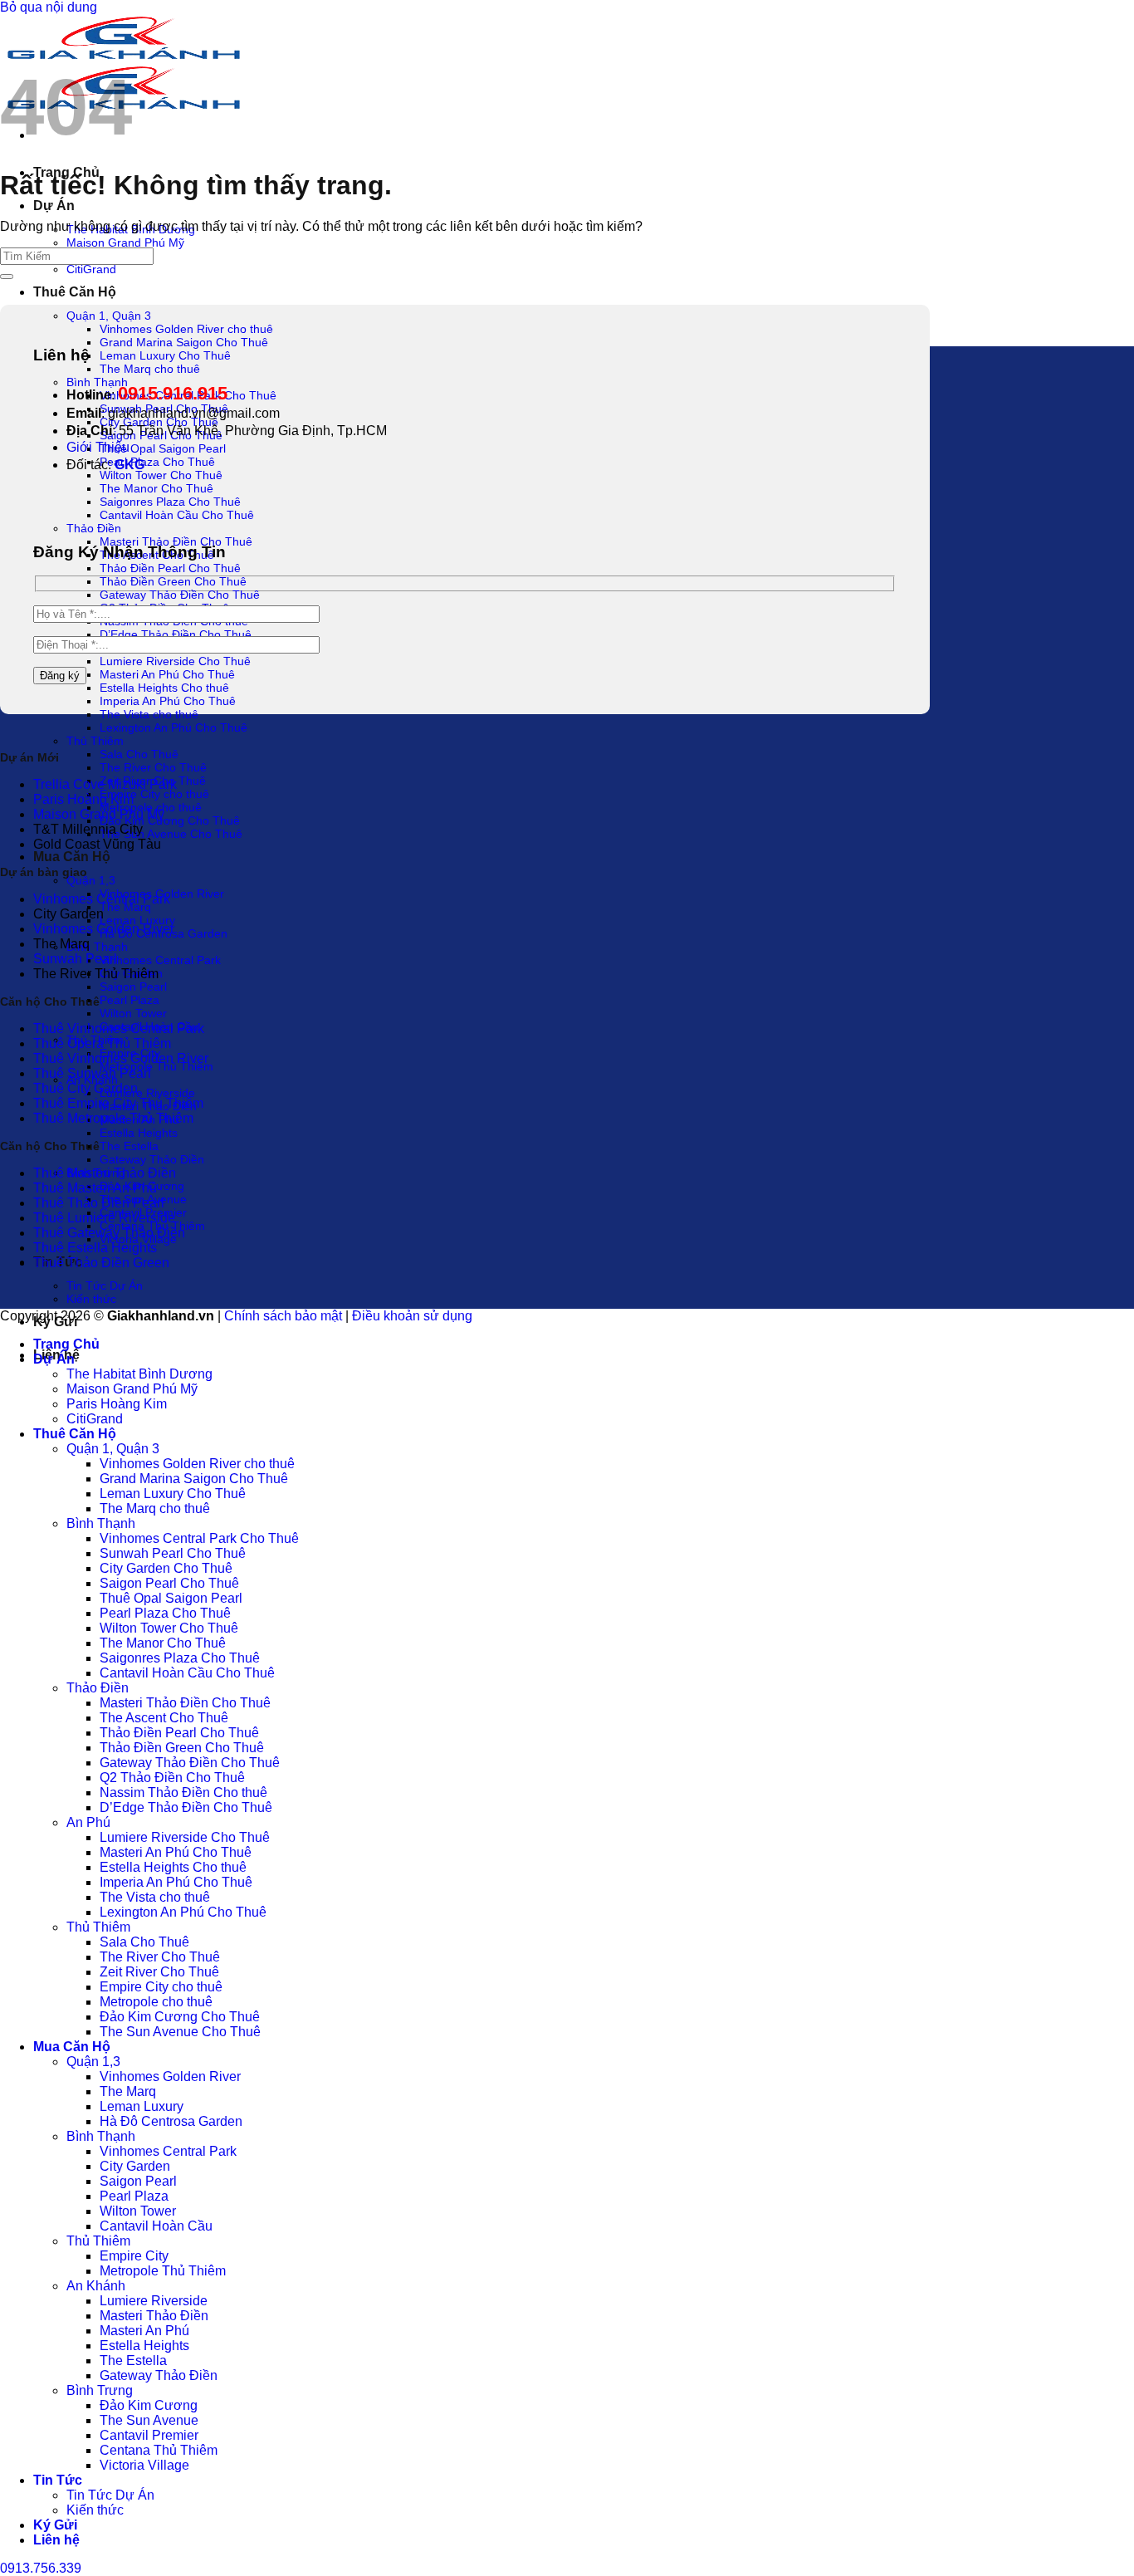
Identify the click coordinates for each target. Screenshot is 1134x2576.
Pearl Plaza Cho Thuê (157, 462)
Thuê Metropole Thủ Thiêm (113, 1118)
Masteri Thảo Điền (154, 2316)
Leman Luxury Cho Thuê (165, 355)
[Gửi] (7, 277)
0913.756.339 (41, 2568)
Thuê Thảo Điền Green (101, 1263)
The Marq (125, 907)
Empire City (134, 2256)
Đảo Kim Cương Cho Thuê (170, 820)
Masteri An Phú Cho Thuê (167, 674)
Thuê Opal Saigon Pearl (163, 448)
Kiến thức (91, 1299)
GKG (130, 465)
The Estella (129, 1146)
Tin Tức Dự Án (105, 1286)
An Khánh (96, 2286)
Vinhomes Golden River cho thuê (186, 329)
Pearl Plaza (130, 1000)
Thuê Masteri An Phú (95, 1188)
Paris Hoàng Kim (83, 799)
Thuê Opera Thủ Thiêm (102, 1043)
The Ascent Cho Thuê (164, 1718)
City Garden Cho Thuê (166, 1568)
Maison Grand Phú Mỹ (125, 242)
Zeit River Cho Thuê (159, 1972)
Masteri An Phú (144, 2331)
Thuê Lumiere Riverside (104, 1218)
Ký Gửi (55, 2525)
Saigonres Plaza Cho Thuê (170, 502)
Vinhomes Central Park (160, 960)
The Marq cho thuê (150, 369)
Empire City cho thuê (154, 794)
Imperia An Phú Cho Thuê (168, 701)
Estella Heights (139, 1133)
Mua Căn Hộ (72, 857)
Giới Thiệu (98, 447)
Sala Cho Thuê (139, 754)
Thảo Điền (94, 528)
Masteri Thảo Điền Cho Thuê (176, 541)
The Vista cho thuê (149, 714)
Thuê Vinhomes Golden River (121, 1058)
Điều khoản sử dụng (412, 1316)
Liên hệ (56, 2540)
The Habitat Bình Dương (139, 1374)
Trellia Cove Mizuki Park (105, 784)
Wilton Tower (133, 1013)
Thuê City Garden (86, 1088)
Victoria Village (144, 2465)
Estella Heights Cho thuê (164, 688)
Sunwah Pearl (75, 959)
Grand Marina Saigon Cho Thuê (184, 342)
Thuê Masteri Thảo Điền (105, 1173)
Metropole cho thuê (156, 2002)
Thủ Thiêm (95, 741)
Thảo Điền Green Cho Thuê (173, 581)
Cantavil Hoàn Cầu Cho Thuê (177, 515)
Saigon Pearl (133, 987)
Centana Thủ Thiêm (159, 2450)
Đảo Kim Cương (149, 2405)
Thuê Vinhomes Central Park (119, 1028)
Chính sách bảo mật (283, 1316)
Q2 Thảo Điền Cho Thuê (172, 1778)
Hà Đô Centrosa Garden (171, 2121)
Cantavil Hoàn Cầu (156, 2226)
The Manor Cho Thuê (156, 488)
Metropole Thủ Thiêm (156, 1066)
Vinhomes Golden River (104, 929)
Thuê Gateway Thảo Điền (109, 1233)
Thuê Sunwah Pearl (92, 1073)
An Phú (88, 1822)
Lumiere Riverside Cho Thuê (175, 661)
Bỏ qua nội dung (49, 7)
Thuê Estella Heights (95, 1248)
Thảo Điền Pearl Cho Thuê (170, 568)
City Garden (135, 2166)
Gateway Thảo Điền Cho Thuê (180, 595)
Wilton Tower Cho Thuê (161, 475)
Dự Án (54, 206)
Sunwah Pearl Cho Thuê (173, 1553)
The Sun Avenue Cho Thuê (171, 834)
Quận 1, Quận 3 (109, 316)
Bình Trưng (100, 2390)
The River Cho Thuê (153, 767)
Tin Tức (58, 2480)
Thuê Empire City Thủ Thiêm (118, 1103)
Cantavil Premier (149, 2435)
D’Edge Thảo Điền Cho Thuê (176, 634)
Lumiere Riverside (147, 1093)
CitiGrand (91, 269)
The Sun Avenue (149, 2420)
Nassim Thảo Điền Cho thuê (183, 1792)
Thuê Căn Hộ (75, 292)
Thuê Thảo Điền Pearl (99, 1203)
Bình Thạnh (97, 947)
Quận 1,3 (91, 880)
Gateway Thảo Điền (152, 1159)
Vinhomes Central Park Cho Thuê (199, 1538)
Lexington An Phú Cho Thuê (174, 727)
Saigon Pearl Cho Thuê (169, 1583)
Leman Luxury (137, 920)
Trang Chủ (66, 1344)
